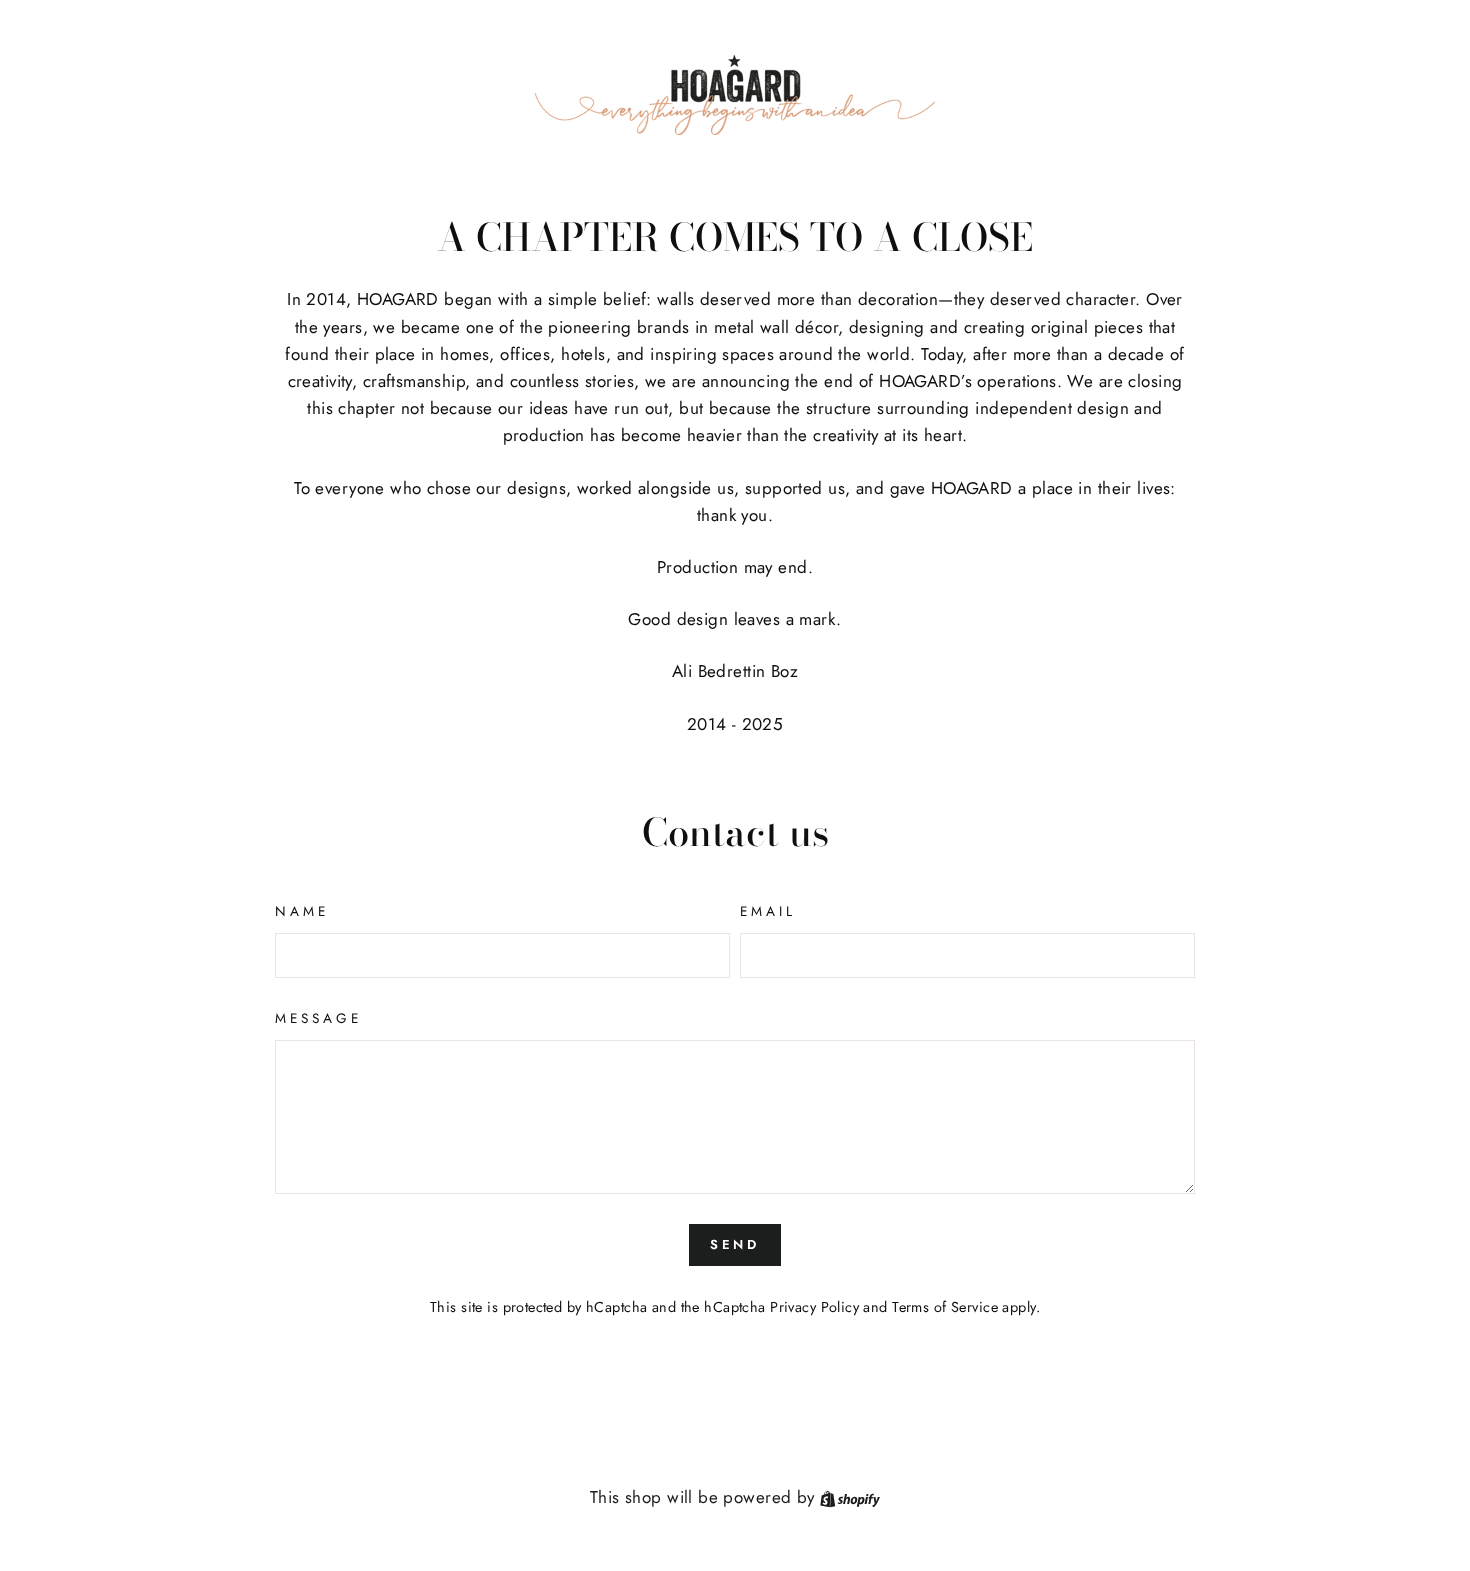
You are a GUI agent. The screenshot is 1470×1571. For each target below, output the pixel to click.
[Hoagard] (735, 95)
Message (319, 1018)
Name (302, 911)
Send (735, 1244)
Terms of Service (945, 1307)
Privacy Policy (814, 1307)
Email (768, 911)
